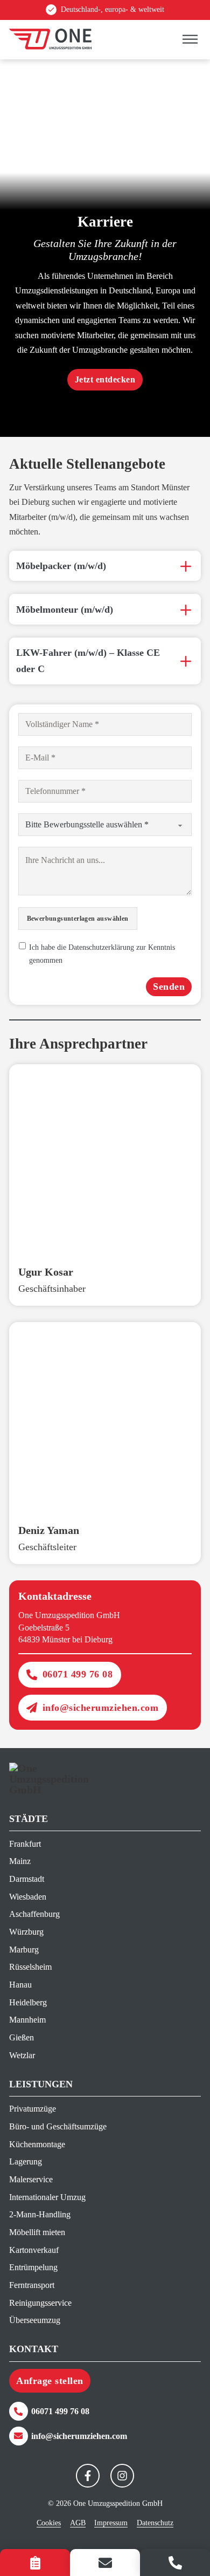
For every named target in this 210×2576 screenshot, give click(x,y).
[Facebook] (88, 2476)
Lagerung (26, 2161)
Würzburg (26, 1932)
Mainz (20, 1861)
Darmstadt (27, 1879)
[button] (105, 566)
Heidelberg (28, 2002)
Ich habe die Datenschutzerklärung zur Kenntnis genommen (102, 954)
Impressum (111, 2523)
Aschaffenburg (34, 1914)
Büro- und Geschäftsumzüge (57, 2126)
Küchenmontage (37, 2144)
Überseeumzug (35, 2320)
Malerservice (31, 2179)
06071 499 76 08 (78, 1674)
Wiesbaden (28, 1897)
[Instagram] (122, 2476)
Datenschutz (155, 2523)
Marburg (24, 1950)
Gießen (22, 2037)
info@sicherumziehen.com (101, 1708)
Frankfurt (25, 1844)
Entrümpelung (33, 2267)
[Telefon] (175, 2563)
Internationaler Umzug (47, 2197)
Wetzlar (22, 2055)
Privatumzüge (33, 2109)
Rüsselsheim (30, 1967)
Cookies (49, 2523)
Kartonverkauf (34, 2250)
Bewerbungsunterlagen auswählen (78, 919)
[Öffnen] (190, 40)
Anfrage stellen (50, 2381)
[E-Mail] (105, 2563)
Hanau (20, 1985)
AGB (78, 2523)
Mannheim (27, 2020)
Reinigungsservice (40, 2303)
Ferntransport (32, 2285)
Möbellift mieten (37, 2232)
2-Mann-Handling (40, 2214)
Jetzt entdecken (105, 379)
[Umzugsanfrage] (35, 2563)
